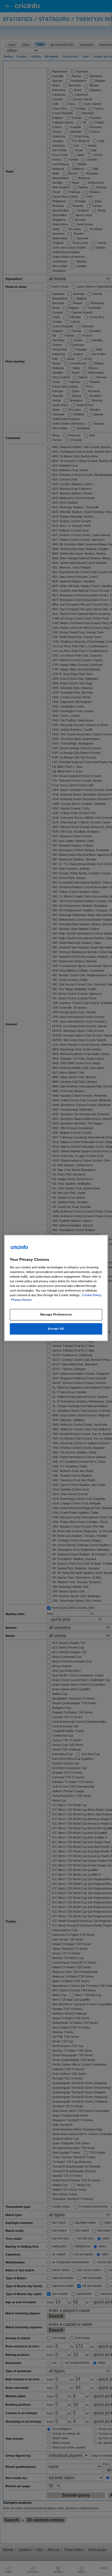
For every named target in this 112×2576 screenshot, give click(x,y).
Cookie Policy (92, 1295)
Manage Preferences (56, 1314)
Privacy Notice (21, 1300)
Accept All (56, 1329)
